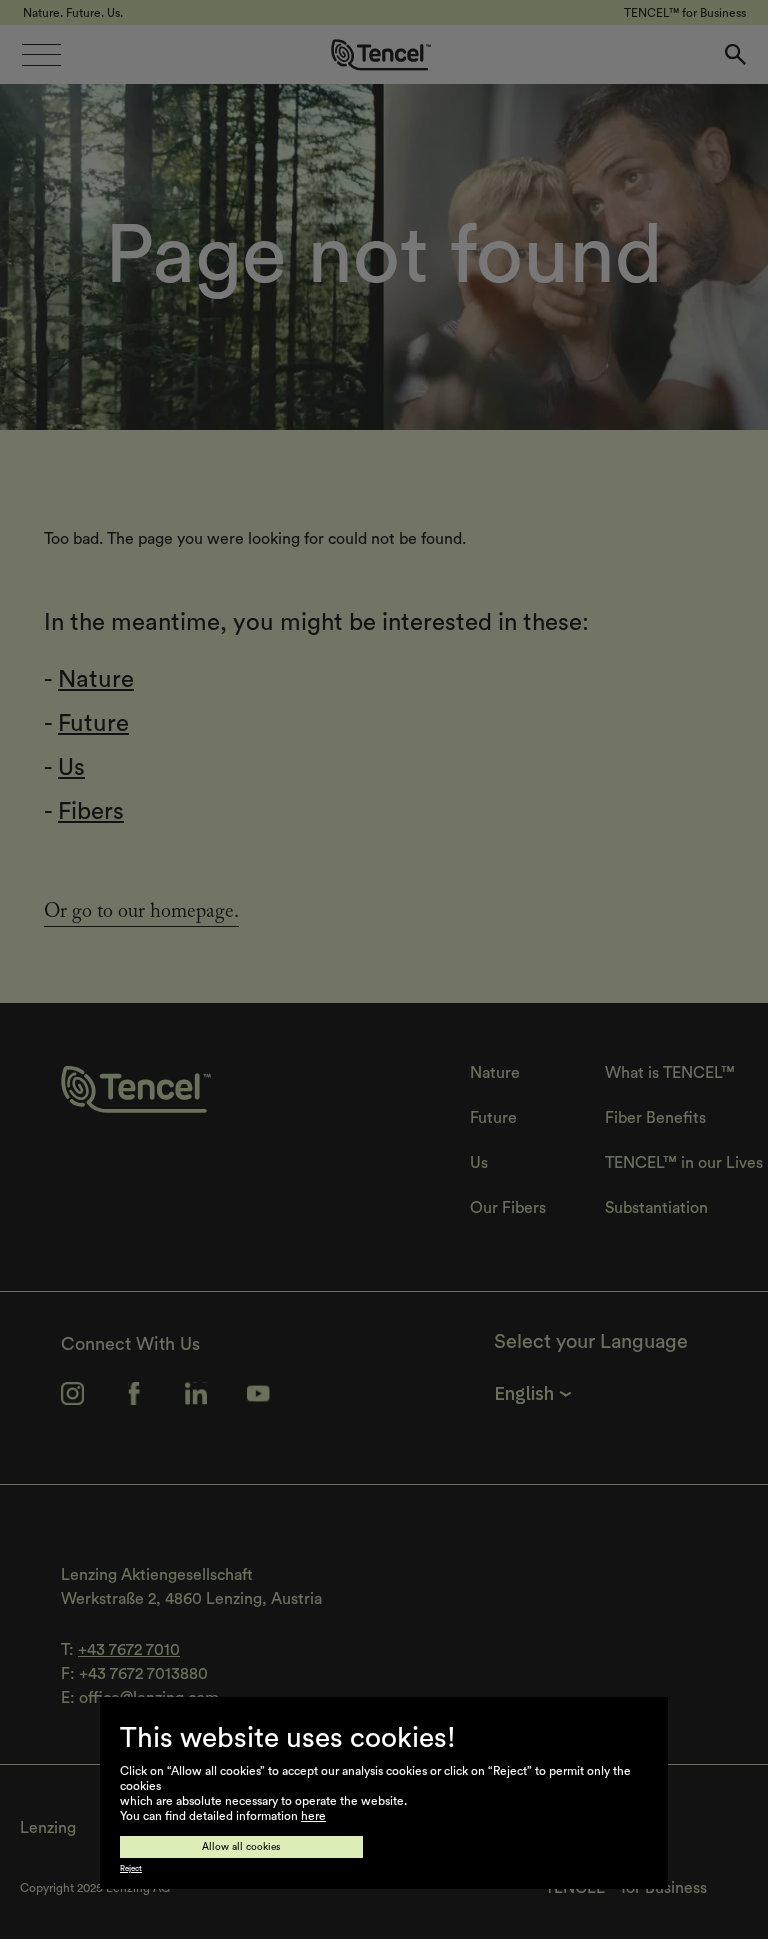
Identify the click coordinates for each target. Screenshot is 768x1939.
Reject (131, 1869)
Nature (96, 680)
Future (93, 724)
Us (71, 768)
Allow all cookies (241, 1847)
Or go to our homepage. (141, 914)
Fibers (91, 812)
